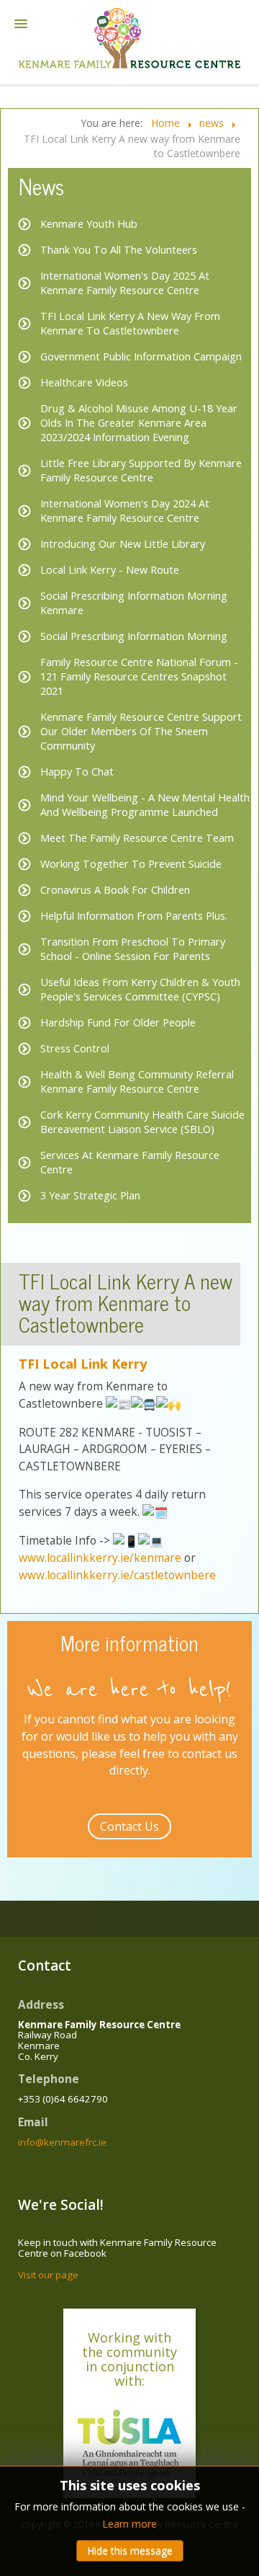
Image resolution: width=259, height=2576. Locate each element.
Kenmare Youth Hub (89, 224)
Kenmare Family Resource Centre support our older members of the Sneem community (141, 731)
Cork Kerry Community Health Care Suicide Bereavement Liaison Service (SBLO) (142, 1122)
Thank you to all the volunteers (119, 250)
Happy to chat (77, 772)
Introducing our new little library (123, 544)
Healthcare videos (84, 382)
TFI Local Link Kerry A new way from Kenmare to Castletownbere (130, 323)
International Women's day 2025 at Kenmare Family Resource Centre (125, 283)
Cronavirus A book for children (115, 890)
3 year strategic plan (90, 1195)
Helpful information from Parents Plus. (134, 916)
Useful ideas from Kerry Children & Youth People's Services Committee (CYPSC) (140, 989)
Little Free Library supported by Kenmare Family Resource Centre (141, 470)
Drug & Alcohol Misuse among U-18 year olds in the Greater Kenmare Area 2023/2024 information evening (139, 423)
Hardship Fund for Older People (118, 1022)
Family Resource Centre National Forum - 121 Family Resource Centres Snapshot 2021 (139, 676)
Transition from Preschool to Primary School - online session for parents (133, 949)
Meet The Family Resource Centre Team (137, 838)
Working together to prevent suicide (131, 864)
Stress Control (75, 1048)
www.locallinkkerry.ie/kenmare (100, 1558)
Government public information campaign (141, 356)
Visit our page (48, 2275)
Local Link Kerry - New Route (110, 570)
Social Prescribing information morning (134, 636)
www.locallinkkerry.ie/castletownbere (117, 1575)
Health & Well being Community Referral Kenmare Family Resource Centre (137, 1082)
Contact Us (129, 1826)
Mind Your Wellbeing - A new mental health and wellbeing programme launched (145, 805)
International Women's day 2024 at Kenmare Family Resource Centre (125, 511)
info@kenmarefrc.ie (62, 2142)
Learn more (129, 2524)
